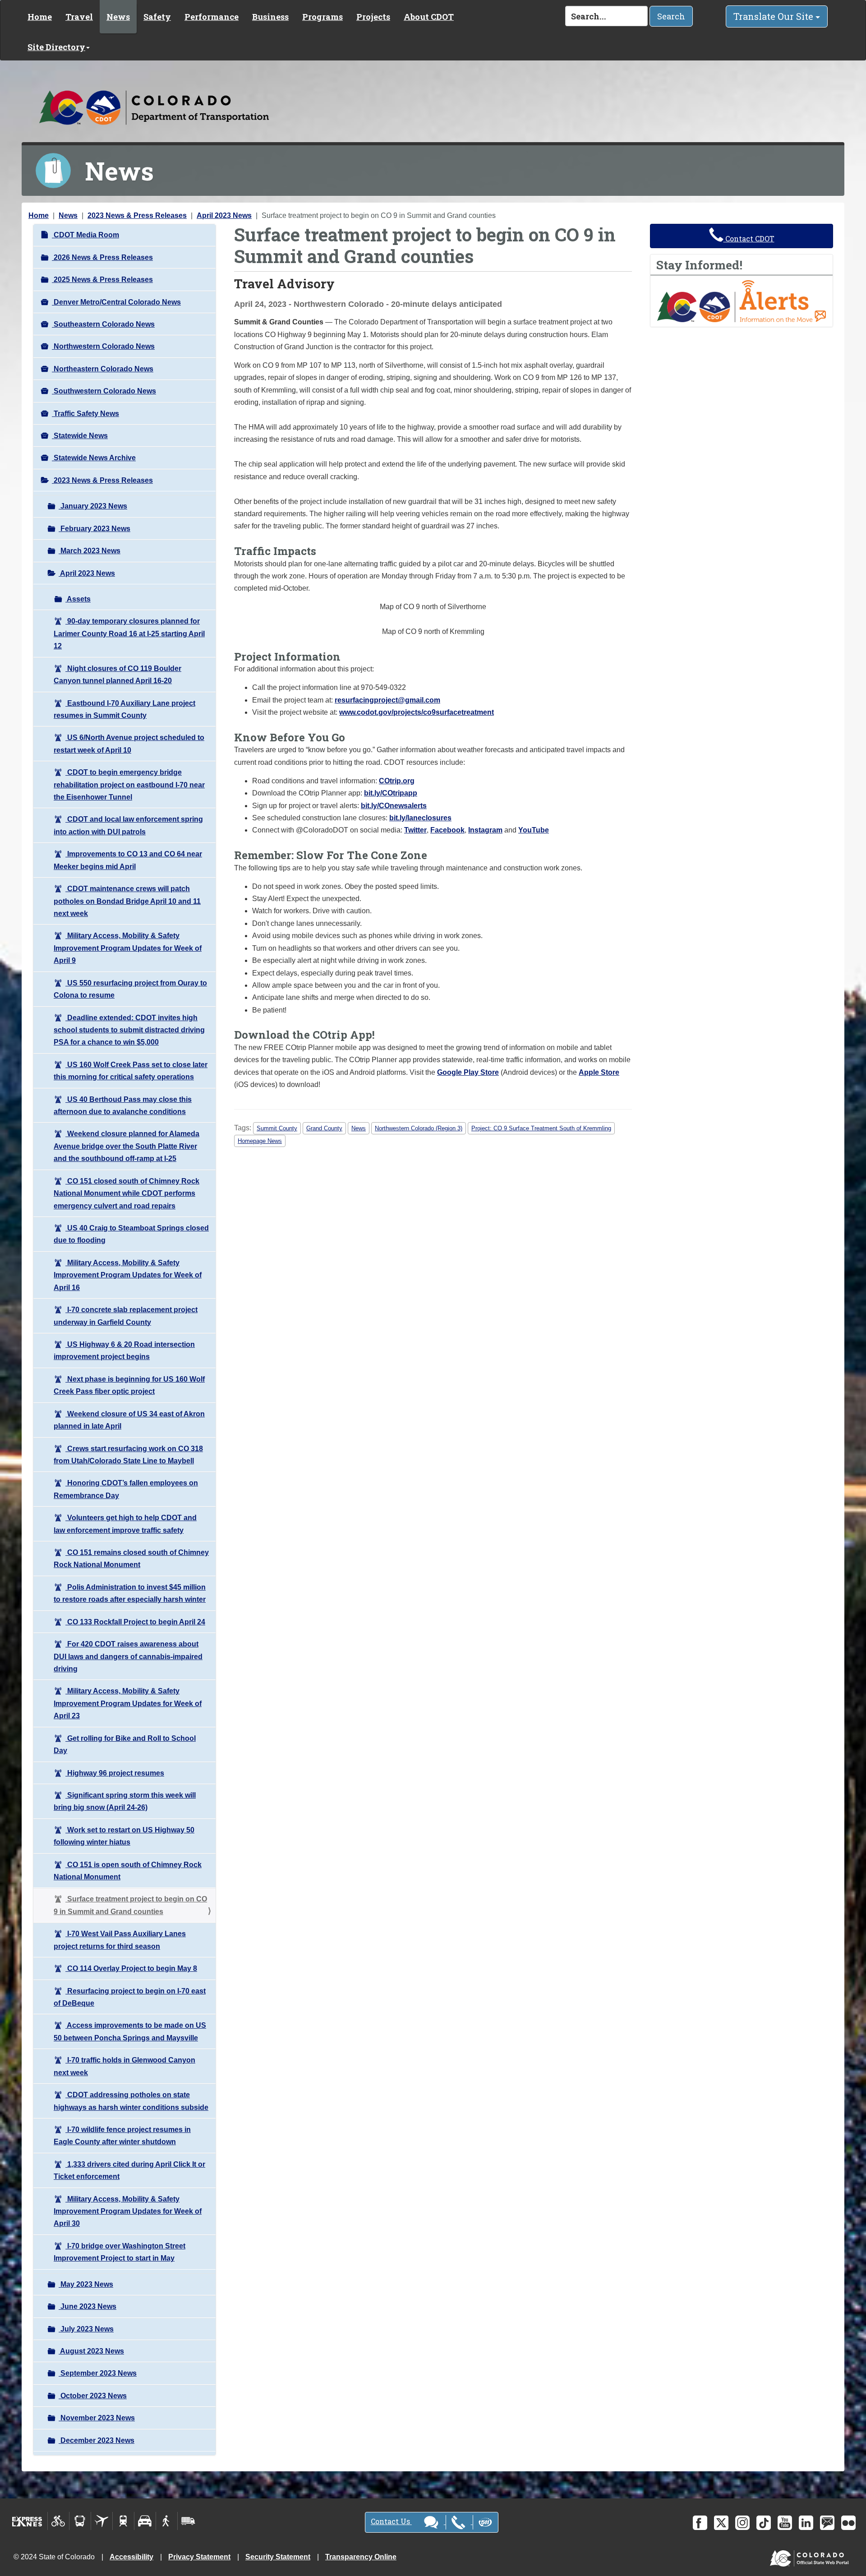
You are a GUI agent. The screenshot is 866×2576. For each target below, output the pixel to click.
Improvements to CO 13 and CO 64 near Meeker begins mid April (128, 860)
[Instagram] (742, 2523)
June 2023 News (88, 2306)
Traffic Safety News (85, 414)
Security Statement (278, 2557)
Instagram (485, 830)
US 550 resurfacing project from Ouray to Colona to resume (130, 989)
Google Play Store (468, 1072)
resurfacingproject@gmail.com (387, 700)
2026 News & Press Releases (102, 257)
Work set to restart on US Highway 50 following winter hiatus (124, 1836)
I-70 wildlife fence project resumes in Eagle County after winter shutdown (122, 2136)
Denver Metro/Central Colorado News (116, 302)
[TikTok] (764, 2523)
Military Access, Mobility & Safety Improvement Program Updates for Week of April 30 (128, 2211)
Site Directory (56, 47)
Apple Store (599, 1072)
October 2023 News (93, 2396)
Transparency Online (361, 2557)
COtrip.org (397, 781)
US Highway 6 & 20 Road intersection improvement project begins (124, 1350)
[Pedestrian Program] (167, 2521)
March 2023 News (90, 551)
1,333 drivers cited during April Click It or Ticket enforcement (129, 2170)
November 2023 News (97, 2418)
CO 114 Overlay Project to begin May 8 (131, 1968)
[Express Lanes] (27, 2521)
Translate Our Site (774, 16)
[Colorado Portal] (811, 2556)
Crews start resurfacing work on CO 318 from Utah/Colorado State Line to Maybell (128, 1455)
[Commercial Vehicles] (188, 2521)
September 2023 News (98, 2373)
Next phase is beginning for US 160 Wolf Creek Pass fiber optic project (129, 1385)
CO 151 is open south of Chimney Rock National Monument (128, 1871)
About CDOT (429, 17)
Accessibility (131, 2557)
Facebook (447, 830)
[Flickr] (848, 2523)
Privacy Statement (199, 2557)
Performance (212, 17)
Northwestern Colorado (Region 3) (419, 1128)
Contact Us (391, 2521)
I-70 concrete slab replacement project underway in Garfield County (126, 1316)
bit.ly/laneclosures (420, 818)
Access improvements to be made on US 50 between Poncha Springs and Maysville (130, 2031)
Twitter (415, 830)
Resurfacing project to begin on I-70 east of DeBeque (130, 1997)
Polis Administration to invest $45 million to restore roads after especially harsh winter (130, 1593)
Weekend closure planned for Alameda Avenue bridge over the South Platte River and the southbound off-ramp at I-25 (127, 1146)
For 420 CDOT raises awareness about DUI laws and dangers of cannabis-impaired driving (128, 1656)
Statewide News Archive (94, 458)
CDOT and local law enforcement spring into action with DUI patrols (128, 825)
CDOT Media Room (85, 235)
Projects (373, 17)
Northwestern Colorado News (103, 346)
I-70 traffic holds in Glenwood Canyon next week (124, 2066)
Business (270, 17)
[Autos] (145, 2521)
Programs (322, 17)
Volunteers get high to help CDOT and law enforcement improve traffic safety (125, 1524)
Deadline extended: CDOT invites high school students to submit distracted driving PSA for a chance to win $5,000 (129, 1030)
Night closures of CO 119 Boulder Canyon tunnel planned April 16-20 (117, 675)
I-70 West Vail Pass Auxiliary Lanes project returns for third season (120, 1940)
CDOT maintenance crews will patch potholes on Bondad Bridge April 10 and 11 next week (127, 901)
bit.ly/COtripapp (391, 793)
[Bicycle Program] (58, 2521)
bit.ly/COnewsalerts (394, 806)
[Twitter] (721, 2523)
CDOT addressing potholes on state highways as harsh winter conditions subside (131, 2101)
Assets (78, 599)
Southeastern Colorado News (103, 324)
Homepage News (260, 1141)
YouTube (534, 830)
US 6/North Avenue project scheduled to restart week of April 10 (129, 744)
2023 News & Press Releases (137, 215)
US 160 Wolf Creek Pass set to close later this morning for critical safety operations (131, 1071)
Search (671, 16)
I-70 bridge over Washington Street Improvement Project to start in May (120, 2252)
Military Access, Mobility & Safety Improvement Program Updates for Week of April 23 (128, 1703)
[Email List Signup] (827, 2523)
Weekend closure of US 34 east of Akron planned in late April (129, 1420)
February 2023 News (94, 529)
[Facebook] (700, 2523)
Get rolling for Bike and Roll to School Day (125, 1744)
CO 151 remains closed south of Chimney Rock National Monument (131, 1559)
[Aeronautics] (102, 2521)
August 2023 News (91, 2351)
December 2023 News (97, 2440)
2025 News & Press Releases (102, 280)
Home (40, 17)
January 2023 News (93, 506)
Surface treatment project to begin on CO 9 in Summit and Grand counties (130, 1905)
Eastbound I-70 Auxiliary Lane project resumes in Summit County (124, 709)
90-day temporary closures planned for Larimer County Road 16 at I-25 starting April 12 (129, 634)
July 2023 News (86, 2329)
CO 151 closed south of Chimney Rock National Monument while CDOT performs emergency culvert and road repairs (127, 1193)
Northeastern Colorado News (103, 369)
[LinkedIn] (806, 2523)
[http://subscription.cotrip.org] (742, 301)
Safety (157, 17)
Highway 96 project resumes (115, 1773)
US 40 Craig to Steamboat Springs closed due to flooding (131, 1234)
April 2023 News (224, 215)
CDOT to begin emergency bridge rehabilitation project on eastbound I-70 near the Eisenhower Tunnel (129, 785)
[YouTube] (785, 2523)
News (118, 17)
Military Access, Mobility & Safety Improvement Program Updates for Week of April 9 (128, 948)
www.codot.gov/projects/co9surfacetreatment (417, 712)
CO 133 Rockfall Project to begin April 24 (135, 1622)
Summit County (277, 1128)
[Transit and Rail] (80, 2521)
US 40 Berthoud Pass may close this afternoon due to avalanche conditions (123, 1105)
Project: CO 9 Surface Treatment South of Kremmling (541, 1128)
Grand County (324, 1128)
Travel (79, 17)
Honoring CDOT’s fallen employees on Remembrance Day (126, 1489)
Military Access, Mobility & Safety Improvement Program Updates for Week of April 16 (128, 1275)
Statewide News (80, 436)
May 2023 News (86, 2284)
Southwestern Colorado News (104, 391)
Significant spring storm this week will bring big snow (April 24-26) (125, 1801)
